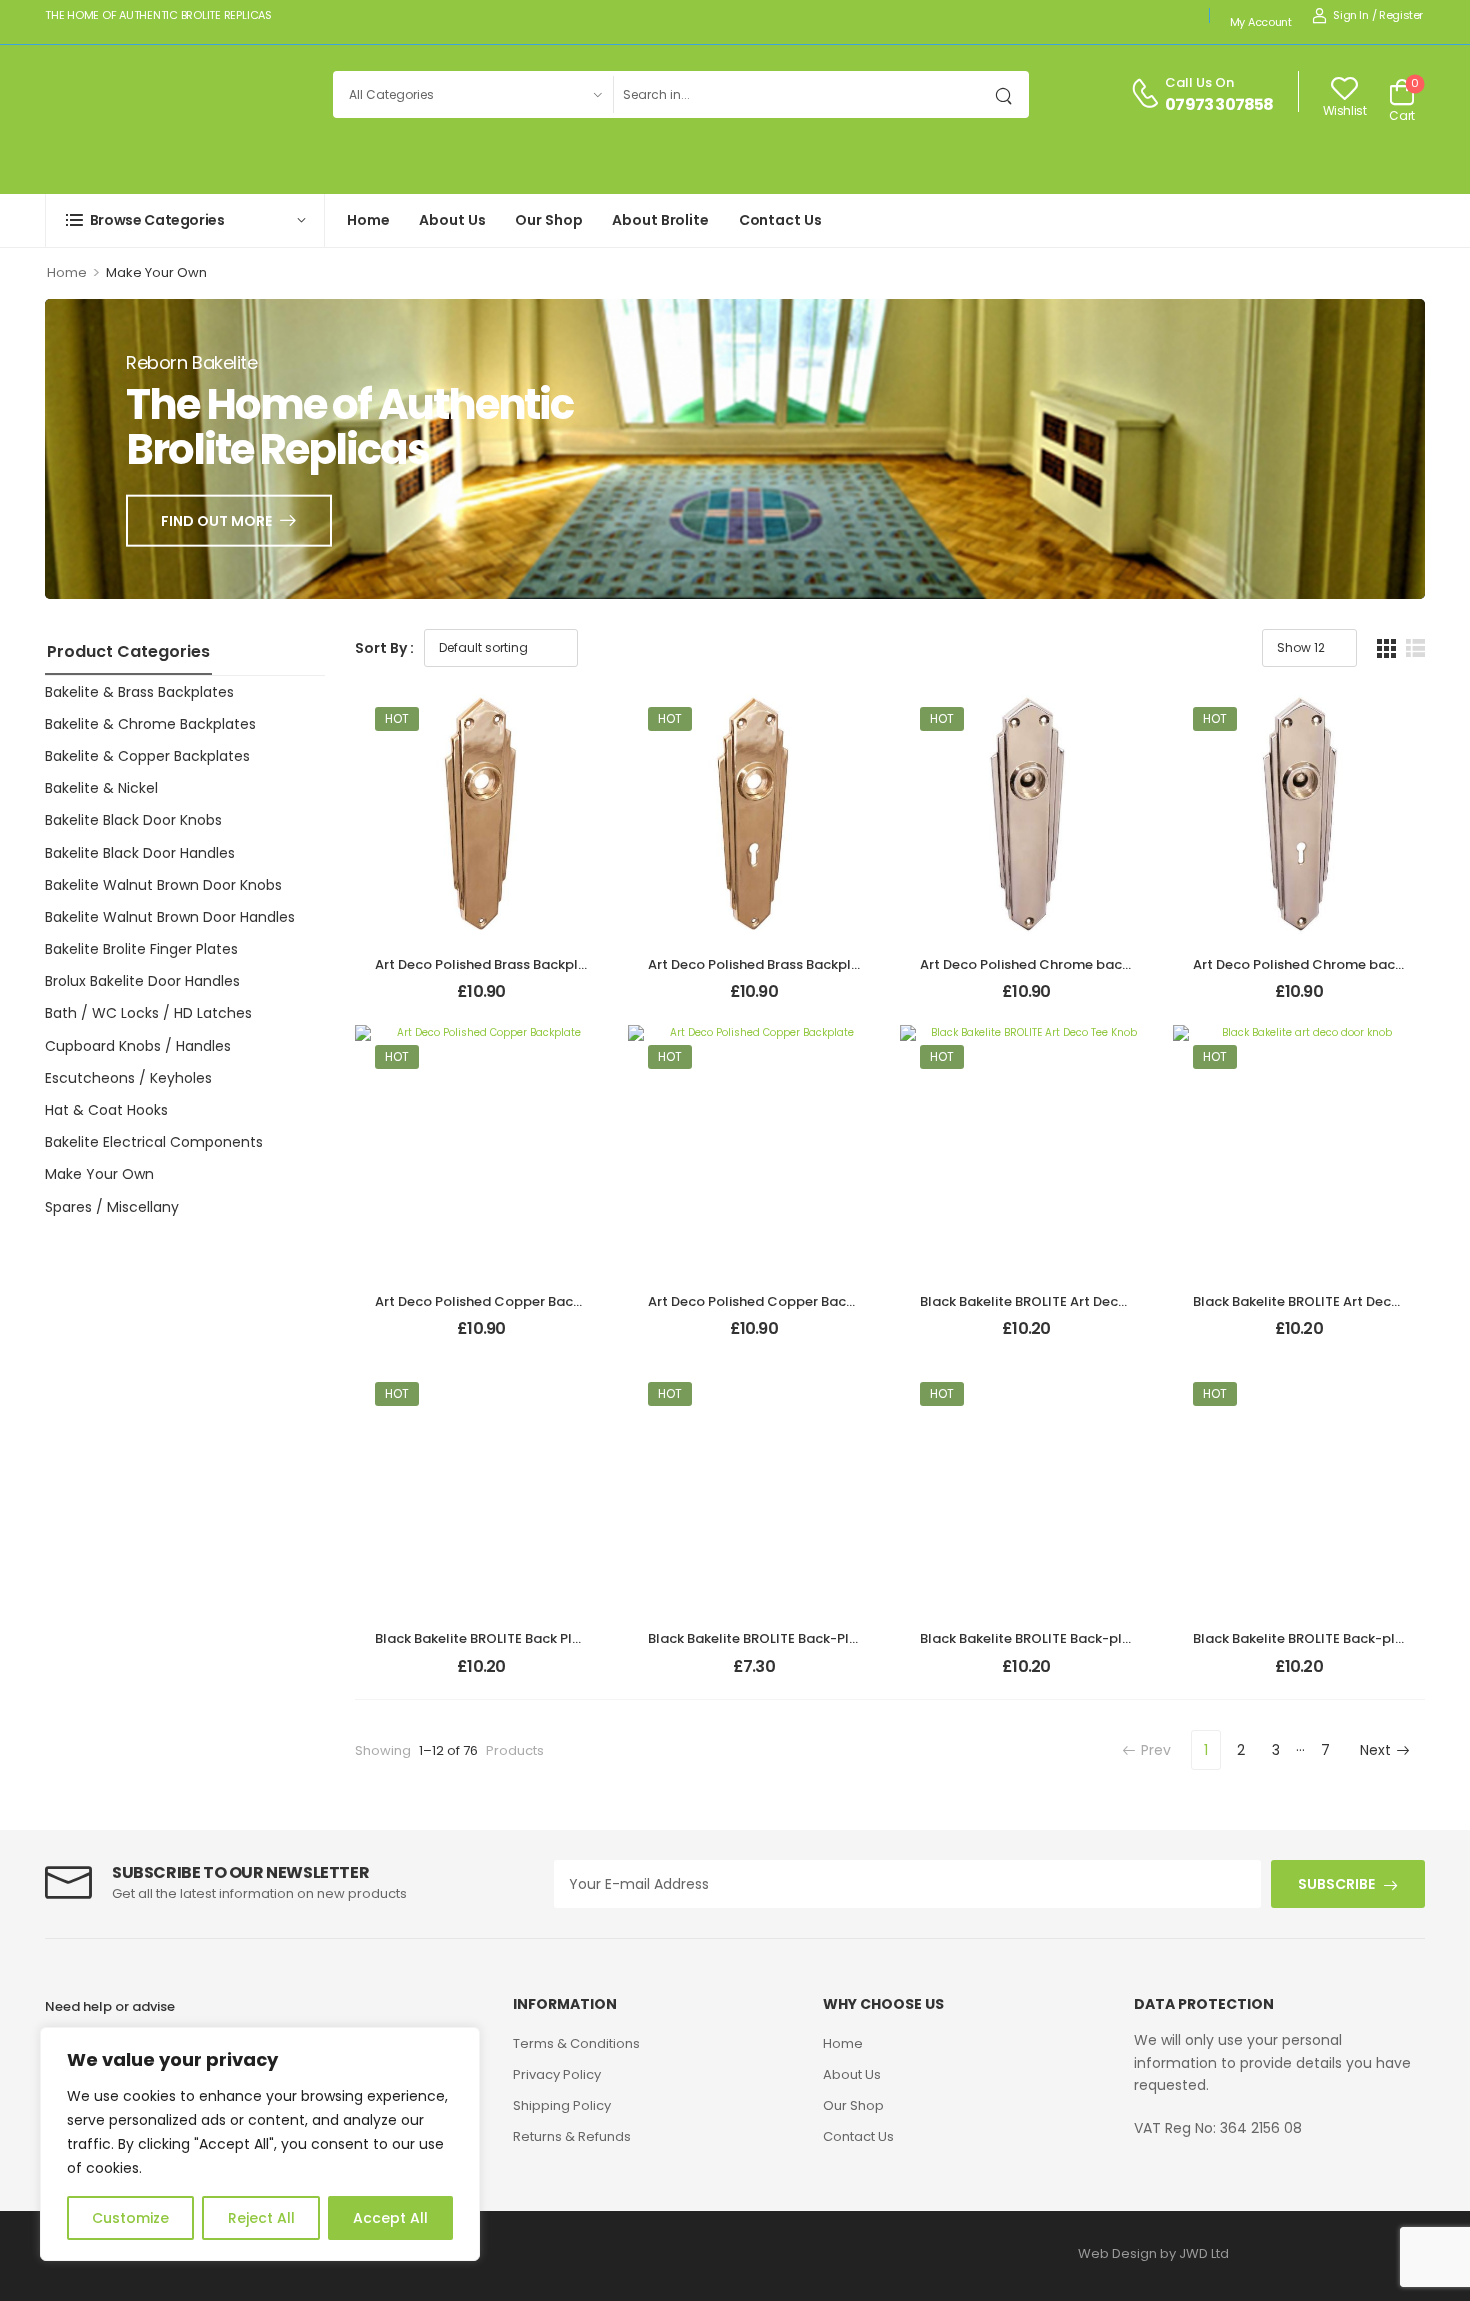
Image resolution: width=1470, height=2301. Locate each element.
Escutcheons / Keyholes (128, 1078)
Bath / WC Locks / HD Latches (148, 1013)
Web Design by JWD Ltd (1153, 2253)
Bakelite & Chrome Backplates (150, 724)
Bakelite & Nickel (101, 788)
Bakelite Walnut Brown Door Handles (170, 917)
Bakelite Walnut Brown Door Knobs (163, 885)
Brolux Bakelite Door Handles (142, 981)
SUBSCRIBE (1336, 1884)
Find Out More (216, 520)
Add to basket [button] (481, 1000)
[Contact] (1148, 94)
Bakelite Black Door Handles (140, 853)
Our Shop (548, 220)
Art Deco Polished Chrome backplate (1042, 964)
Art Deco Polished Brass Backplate (488, 964)
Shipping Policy (562, 2105)
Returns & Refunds (572, 2136)
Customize (130, 2218)
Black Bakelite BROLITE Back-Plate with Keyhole (803, 1638)
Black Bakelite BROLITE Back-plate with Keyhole (1076, 1638)
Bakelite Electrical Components (154, 1142)
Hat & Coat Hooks (106, 1110)
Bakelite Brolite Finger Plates (141, 949)
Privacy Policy (557, 2074)
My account (1261, 22)
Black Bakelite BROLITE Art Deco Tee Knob (1055, 1301)
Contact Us (780, 220)
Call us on (1199, 82)
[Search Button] (1009, 94)
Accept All (390, 2218)
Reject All (261, 2218)
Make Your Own (99, 1174)
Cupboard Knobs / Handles (138, 1046)
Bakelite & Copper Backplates (147, 756)
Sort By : (384, 648)
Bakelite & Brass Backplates (139, 692)
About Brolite (660, 220)
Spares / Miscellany (112, 1207)
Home (368, 220)
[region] (260, 2144)
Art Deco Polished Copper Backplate (495, 1301)
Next (1375, 1750)
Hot (397, 718)
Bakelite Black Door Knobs (133, 820)
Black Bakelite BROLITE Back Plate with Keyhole (528, 1638)
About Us (452, 220)
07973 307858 (1219, 105)
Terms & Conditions (576, 2043)
